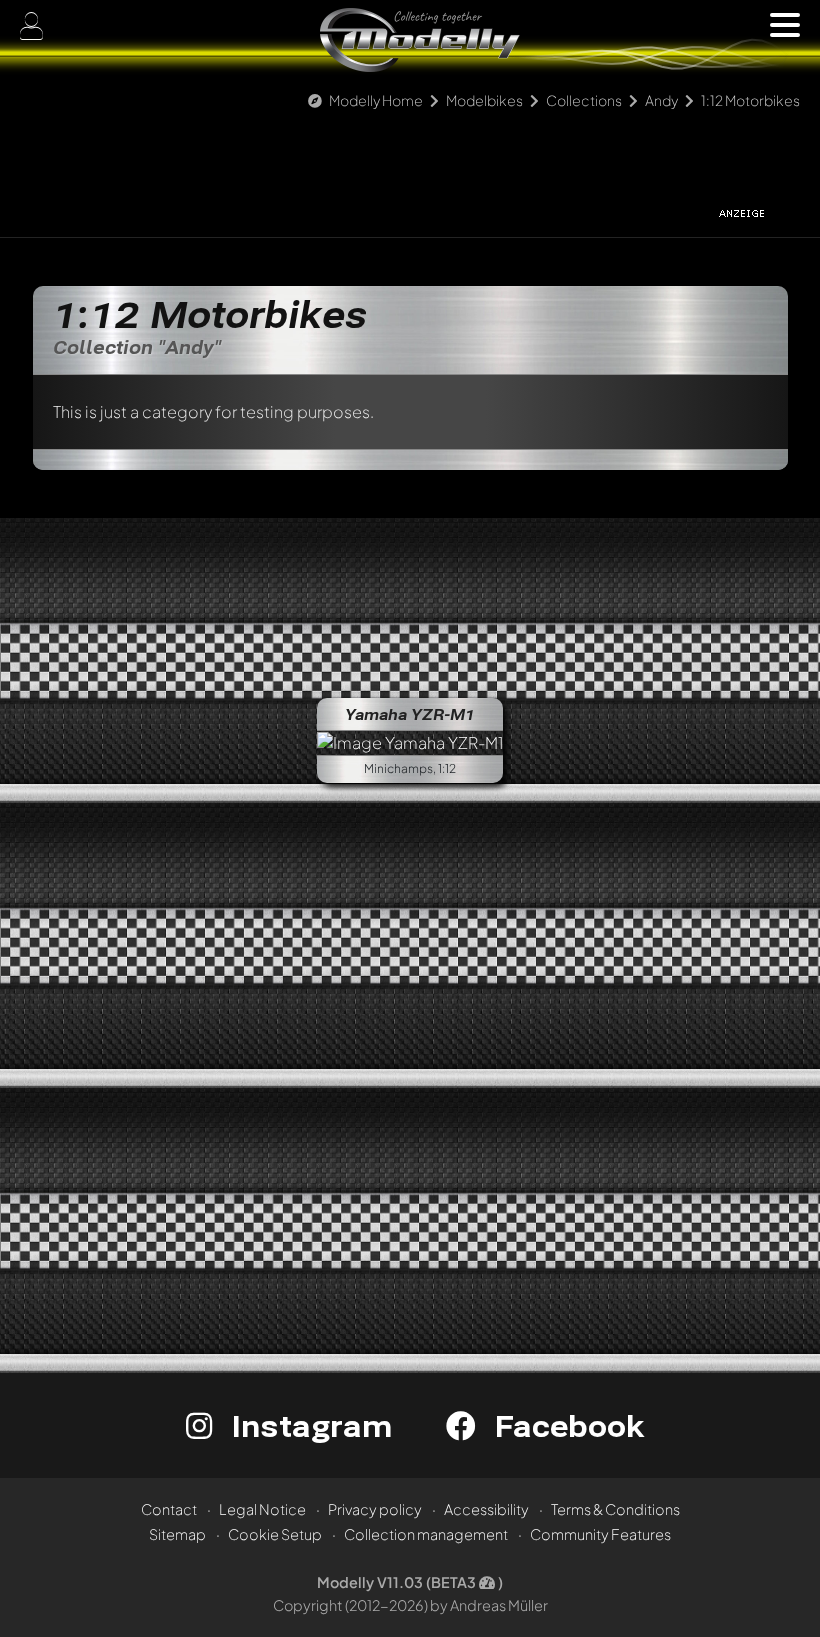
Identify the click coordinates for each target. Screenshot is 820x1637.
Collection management (426, 1534)
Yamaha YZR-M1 (410, 714)
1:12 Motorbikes (750, 100)
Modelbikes (484, 100)
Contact (169, 1509)
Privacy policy (375, 1509)
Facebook (565, 1425)
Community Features (600, 1534)
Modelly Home (376, 100)
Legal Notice (262, 1509)
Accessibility (486, 1509)
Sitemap (177, 1534)
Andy (661, 100)
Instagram (307, 1425)
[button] (785, 25)
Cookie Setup (275, 1534)
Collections (584, 100)
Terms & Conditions (615, 1509)
